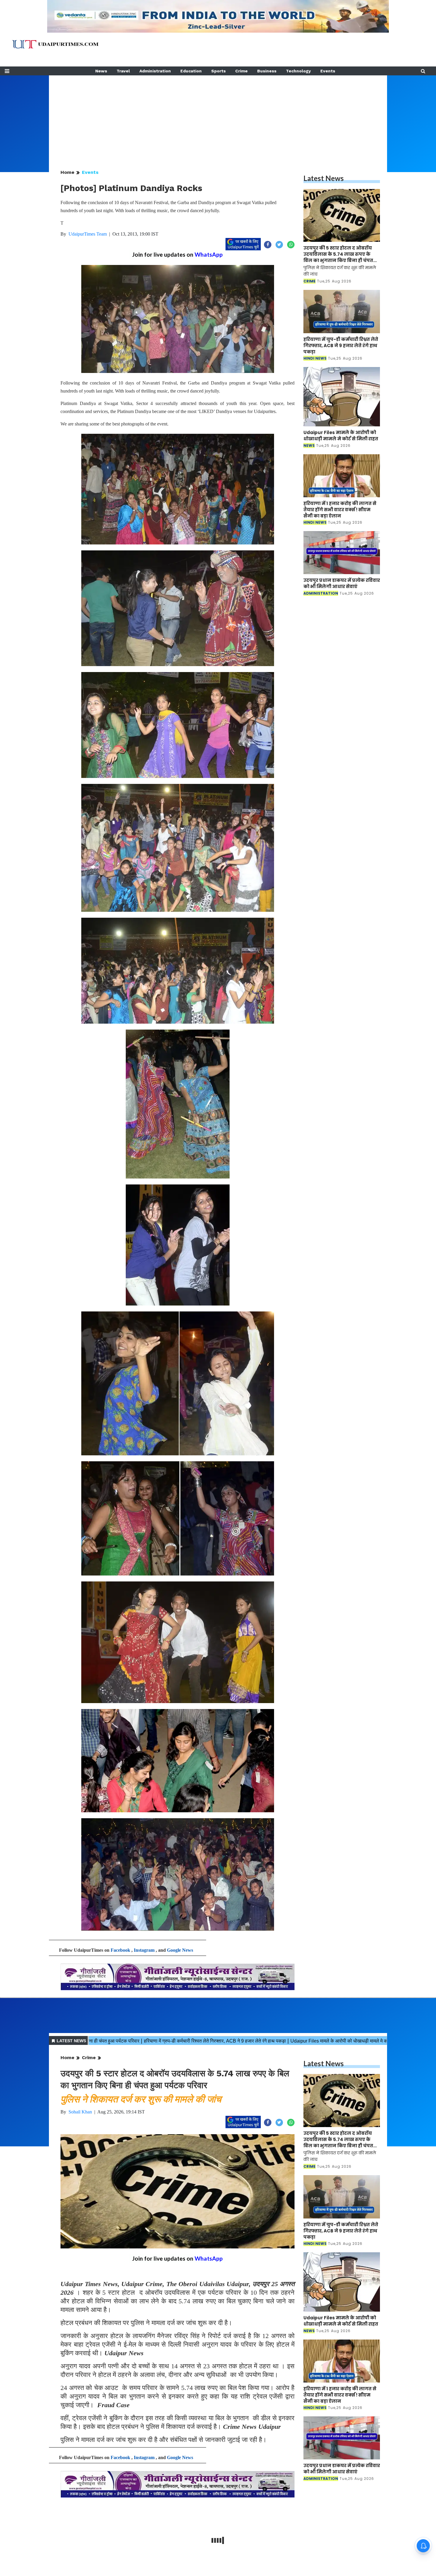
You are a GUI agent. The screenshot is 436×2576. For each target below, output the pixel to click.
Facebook (120, 1950)
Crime (241, 71)
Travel (123, 71)
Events (328, 71)
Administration (155, 71)
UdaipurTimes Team (88, 234)
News (101, 71)
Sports (218, 71)
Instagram (144, 1950)
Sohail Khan (80, 2112)
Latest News (324, 178)
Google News (180, 1950)
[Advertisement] (218, 117)
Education (191, 71)
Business (267, 71)
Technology (298, 71)
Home (67, 172)
